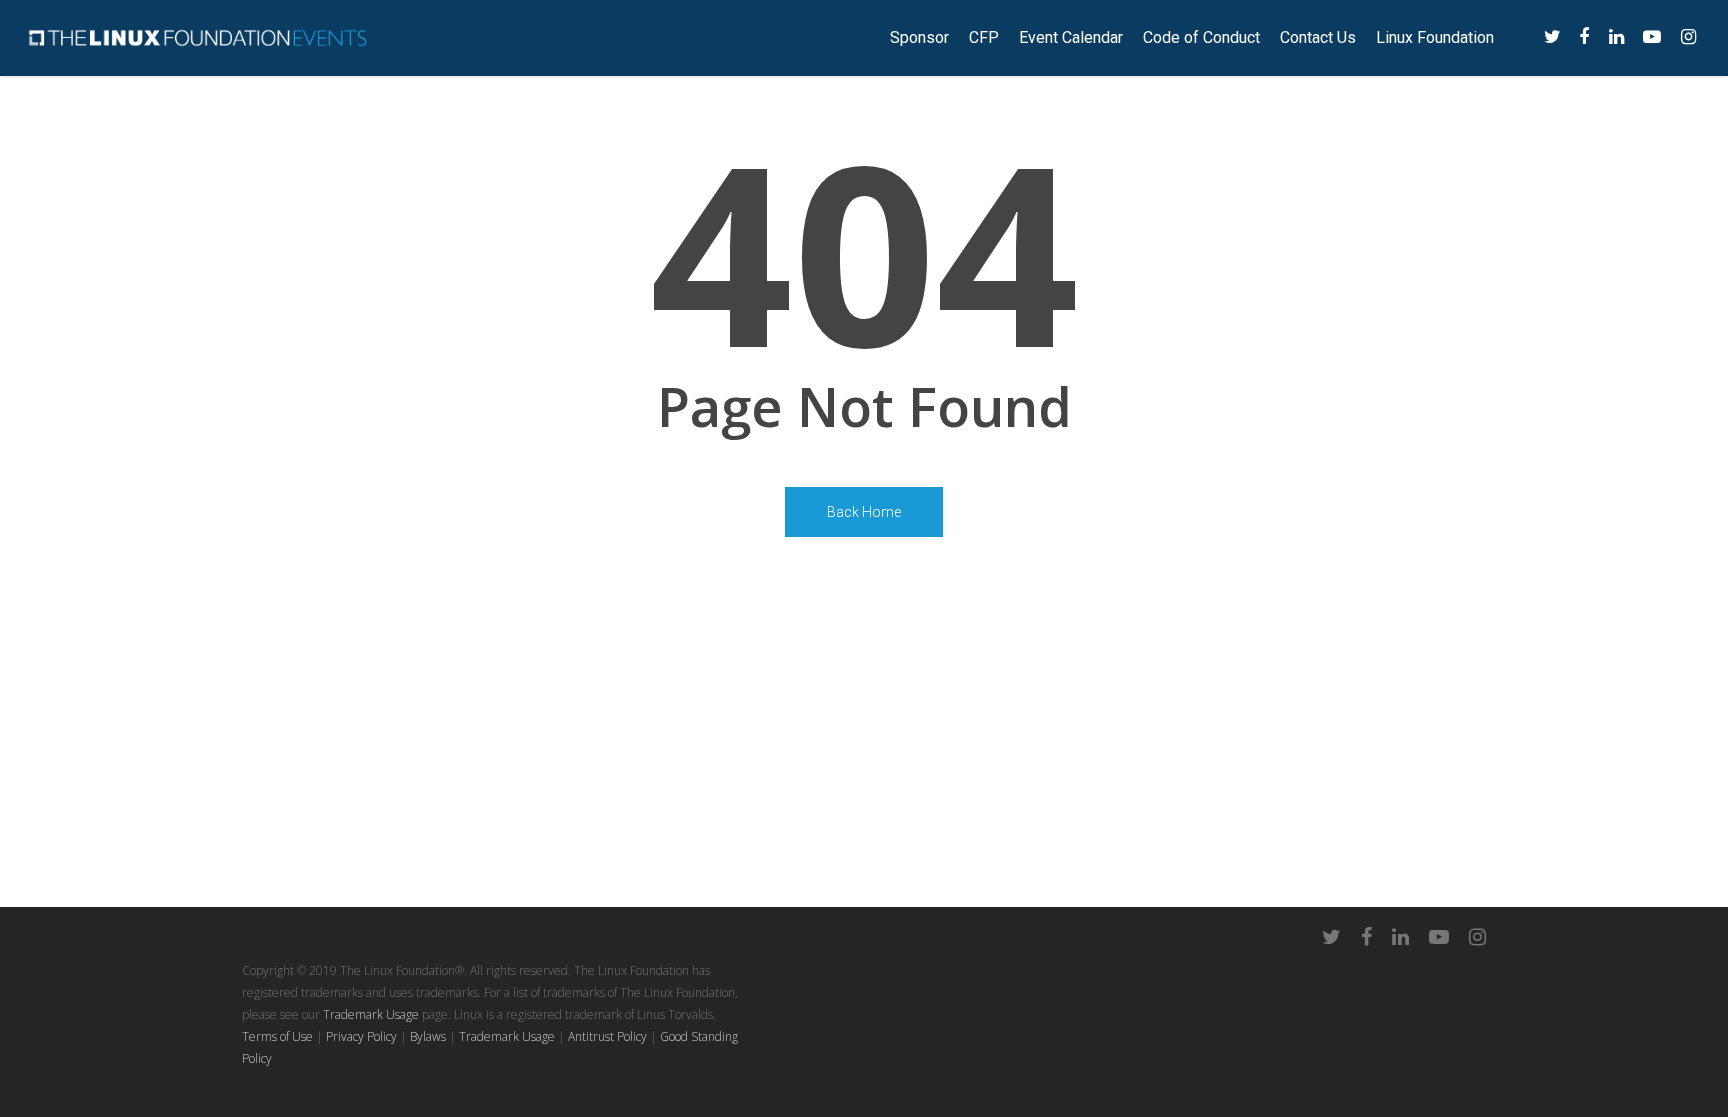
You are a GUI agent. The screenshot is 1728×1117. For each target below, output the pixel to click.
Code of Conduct (1201, 38)
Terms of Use (277, 1036)
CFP (984, 38)
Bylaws (428, 1036)
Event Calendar (1071, 38)
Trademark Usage (371, 1014)
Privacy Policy (361, 1036)
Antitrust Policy (607, 1036)
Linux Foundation (1435, 38)
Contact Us (1318, 38)
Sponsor (919, 38)
